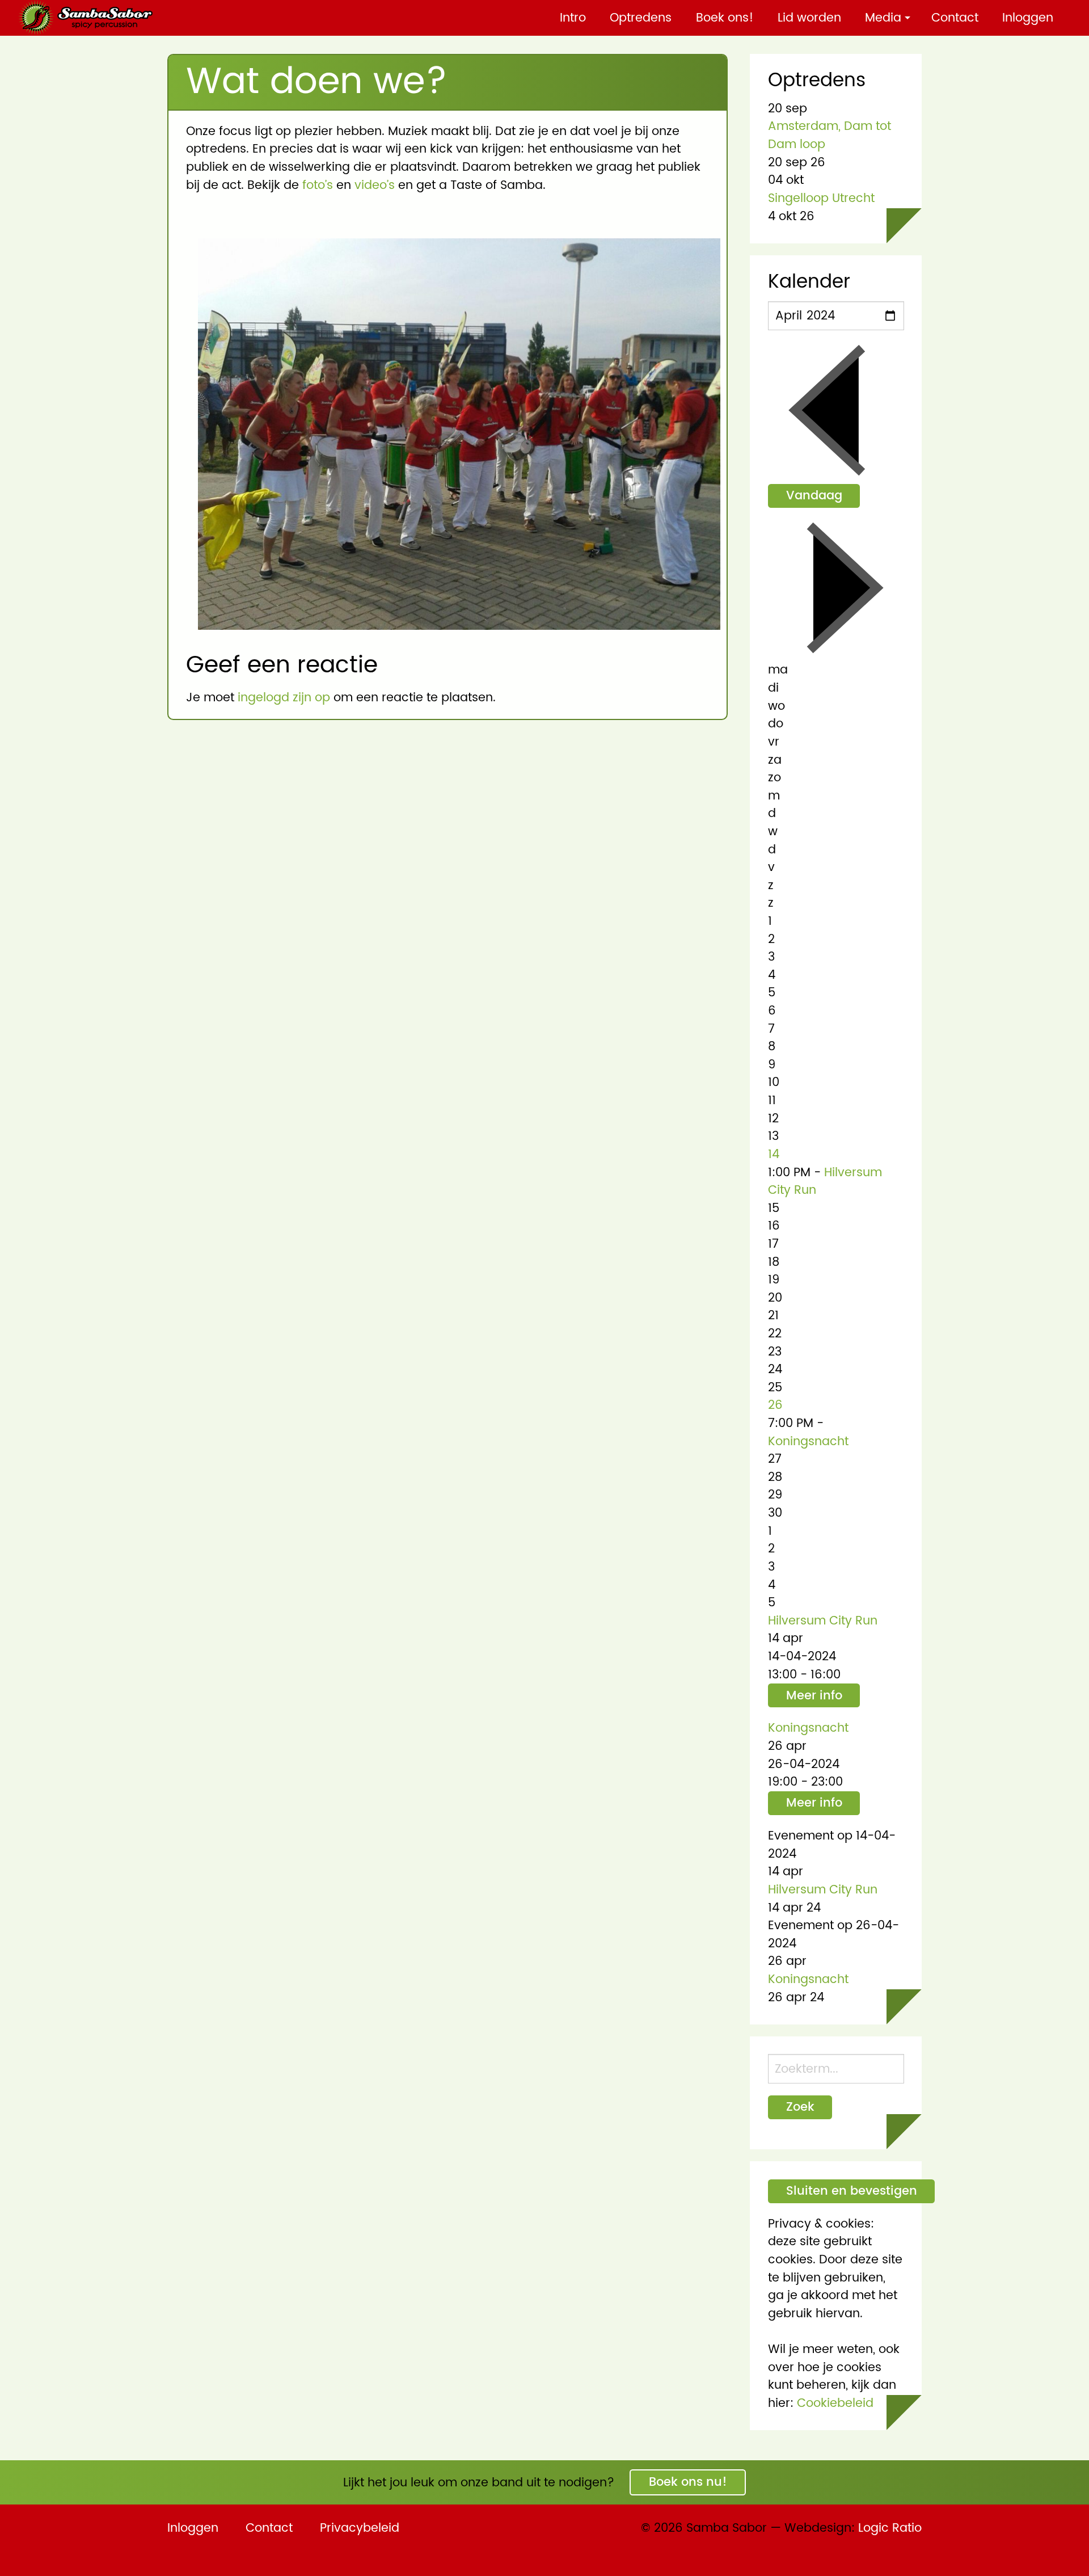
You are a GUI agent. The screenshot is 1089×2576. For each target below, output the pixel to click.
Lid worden (809, 18)
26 (775, 1405)
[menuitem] (573, 18)
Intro (573, 18)
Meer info (814, 1696)
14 (774, 1154)
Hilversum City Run (825, 1182)
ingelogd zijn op (284, 698)
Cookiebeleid (835, 2403)
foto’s (318, 185)
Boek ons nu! (688, 2482)
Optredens (641, 18)
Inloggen (1028, 18)
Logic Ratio (890, 2528)
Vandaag (814, 496)
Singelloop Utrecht (821, 198)
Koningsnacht (808, 1441)
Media (883, 18)
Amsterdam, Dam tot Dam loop (830, 135)
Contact (955, 18)
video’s (375, 185)
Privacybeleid (360, 2528)
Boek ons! (725, 18)
